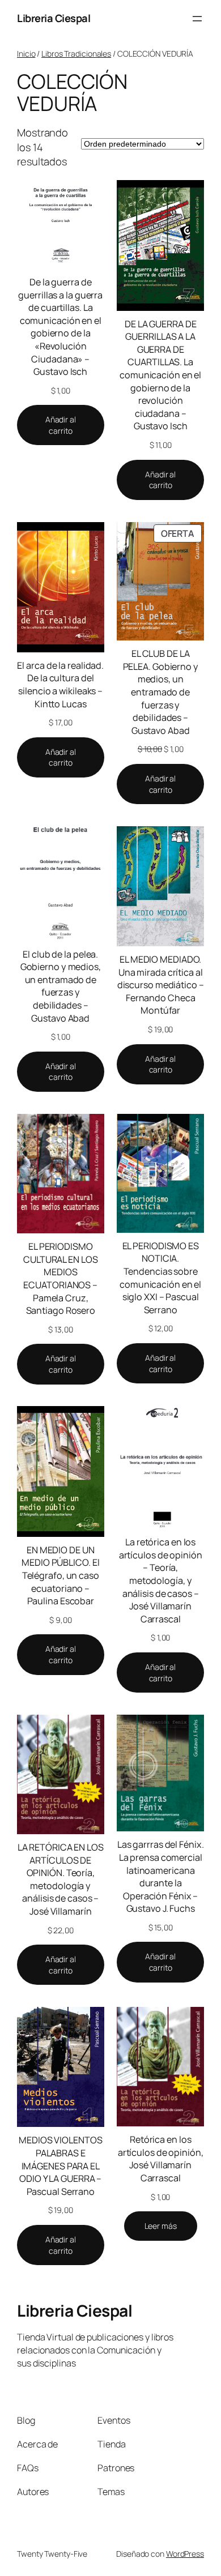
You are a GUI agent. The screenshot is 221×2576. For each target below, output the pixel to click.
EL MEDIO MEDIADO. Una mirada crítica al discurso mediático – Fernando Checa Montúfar (161, 985)
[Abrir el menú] (197, 19)
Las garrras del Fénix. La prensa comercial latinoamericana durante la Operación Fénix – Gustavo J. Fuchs (161, 1876)
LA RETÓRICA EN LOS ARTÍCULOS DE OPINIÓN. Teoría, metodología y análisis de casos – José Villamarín (61, 1879)
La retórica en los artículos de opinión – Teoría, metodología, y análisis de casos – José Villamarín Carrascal (161, 1580)
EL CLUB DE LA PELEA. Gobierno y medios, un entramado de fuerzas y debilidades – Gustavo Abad (161, 692)
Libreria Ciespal (54, 18)
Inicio (26, 54)
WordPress (185, 2554)
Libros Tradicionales (76, 54)
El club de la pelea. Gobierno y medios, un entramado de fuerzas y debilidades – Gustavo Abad (61, 986)
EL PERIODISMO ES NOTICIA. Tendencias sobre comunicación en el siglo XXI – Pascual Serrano (160, 1278)
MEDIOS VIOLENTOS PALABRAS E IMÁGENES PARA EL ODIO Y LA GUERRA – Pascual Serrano (60, 2165)
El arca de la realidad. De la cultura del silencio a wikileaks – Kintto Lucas (60, 685)
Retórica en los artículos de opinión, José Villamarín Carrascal (161, 2159)
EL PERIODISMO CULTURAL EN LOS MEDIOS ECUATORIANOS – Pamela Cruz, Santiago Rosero (61, 1278)
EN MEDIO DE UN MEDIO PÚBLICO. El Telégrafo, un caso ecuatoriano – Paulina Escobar (60, 1575)
